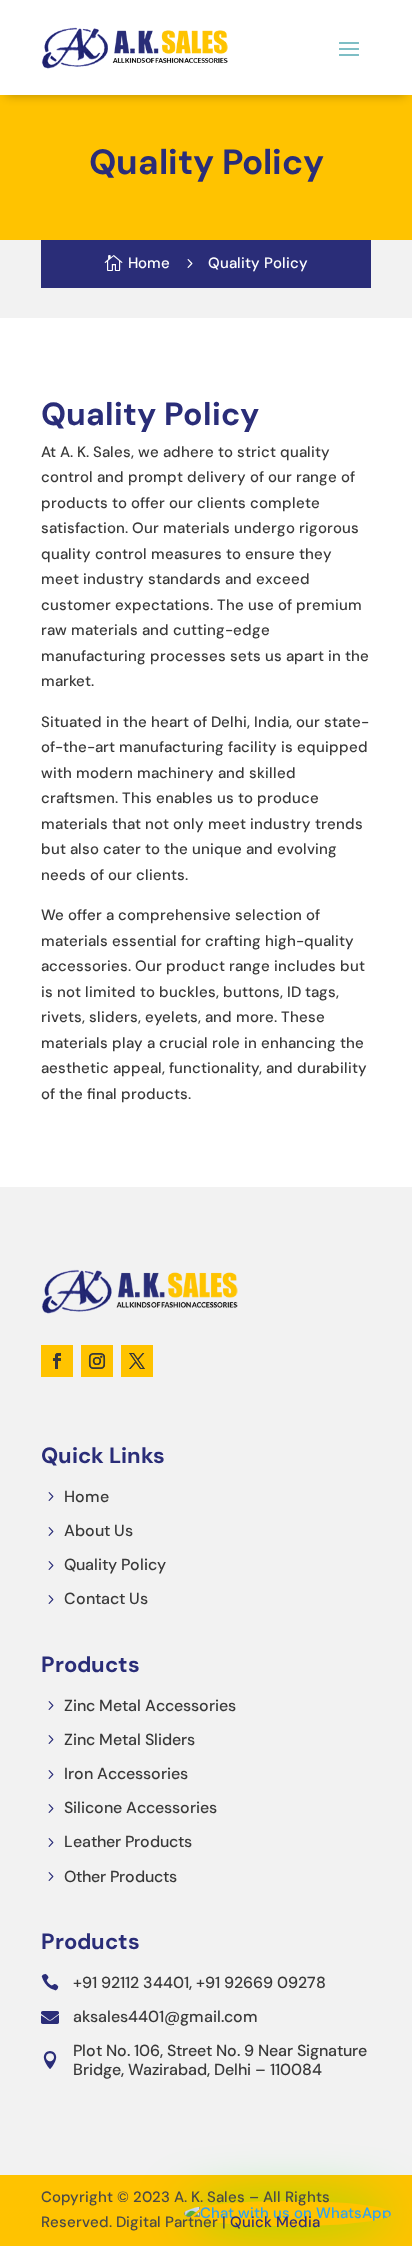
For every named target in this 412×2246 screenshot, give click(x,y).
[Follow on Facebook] (57, 1361)
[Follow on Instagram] (97, 1361)
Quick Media (275, 2222)
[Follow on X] (137, 1361)
